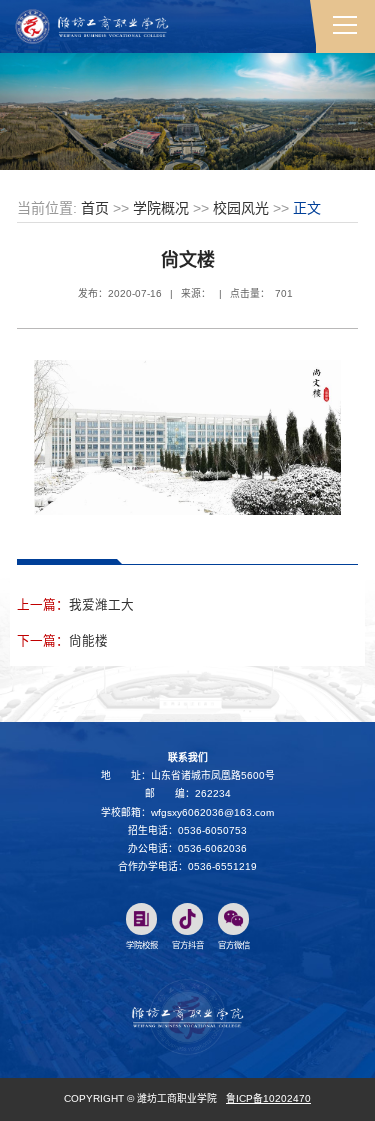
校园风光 (241, 208)
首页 (95, 208)
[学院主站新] (92, 25)
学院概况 (161, 208)
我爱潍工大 (101, 605)
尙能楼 (88, 641)
